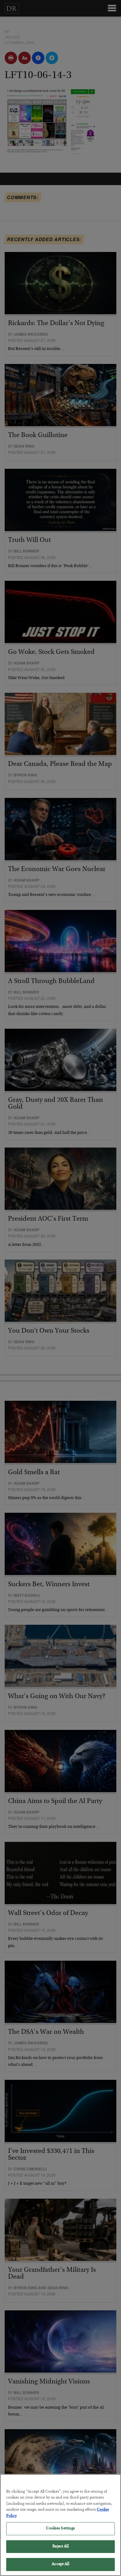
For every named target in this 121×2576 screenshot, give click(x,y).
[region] (60, 2525)
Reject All (60, 2547)
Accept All (60, 2564)
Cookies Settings (60, 2529)
